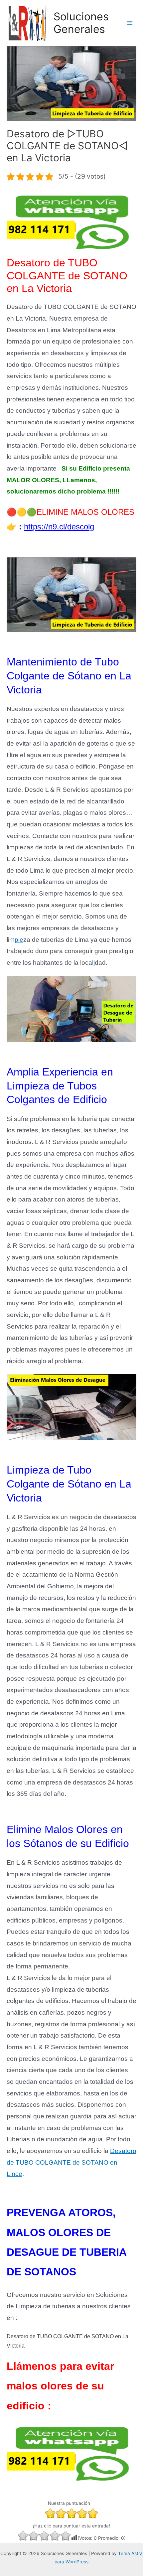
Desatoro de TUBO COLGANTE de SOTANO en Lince (71, 2162)
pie (19, 940)
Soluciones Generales (81, 23)
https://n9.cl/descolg (59, 527)
